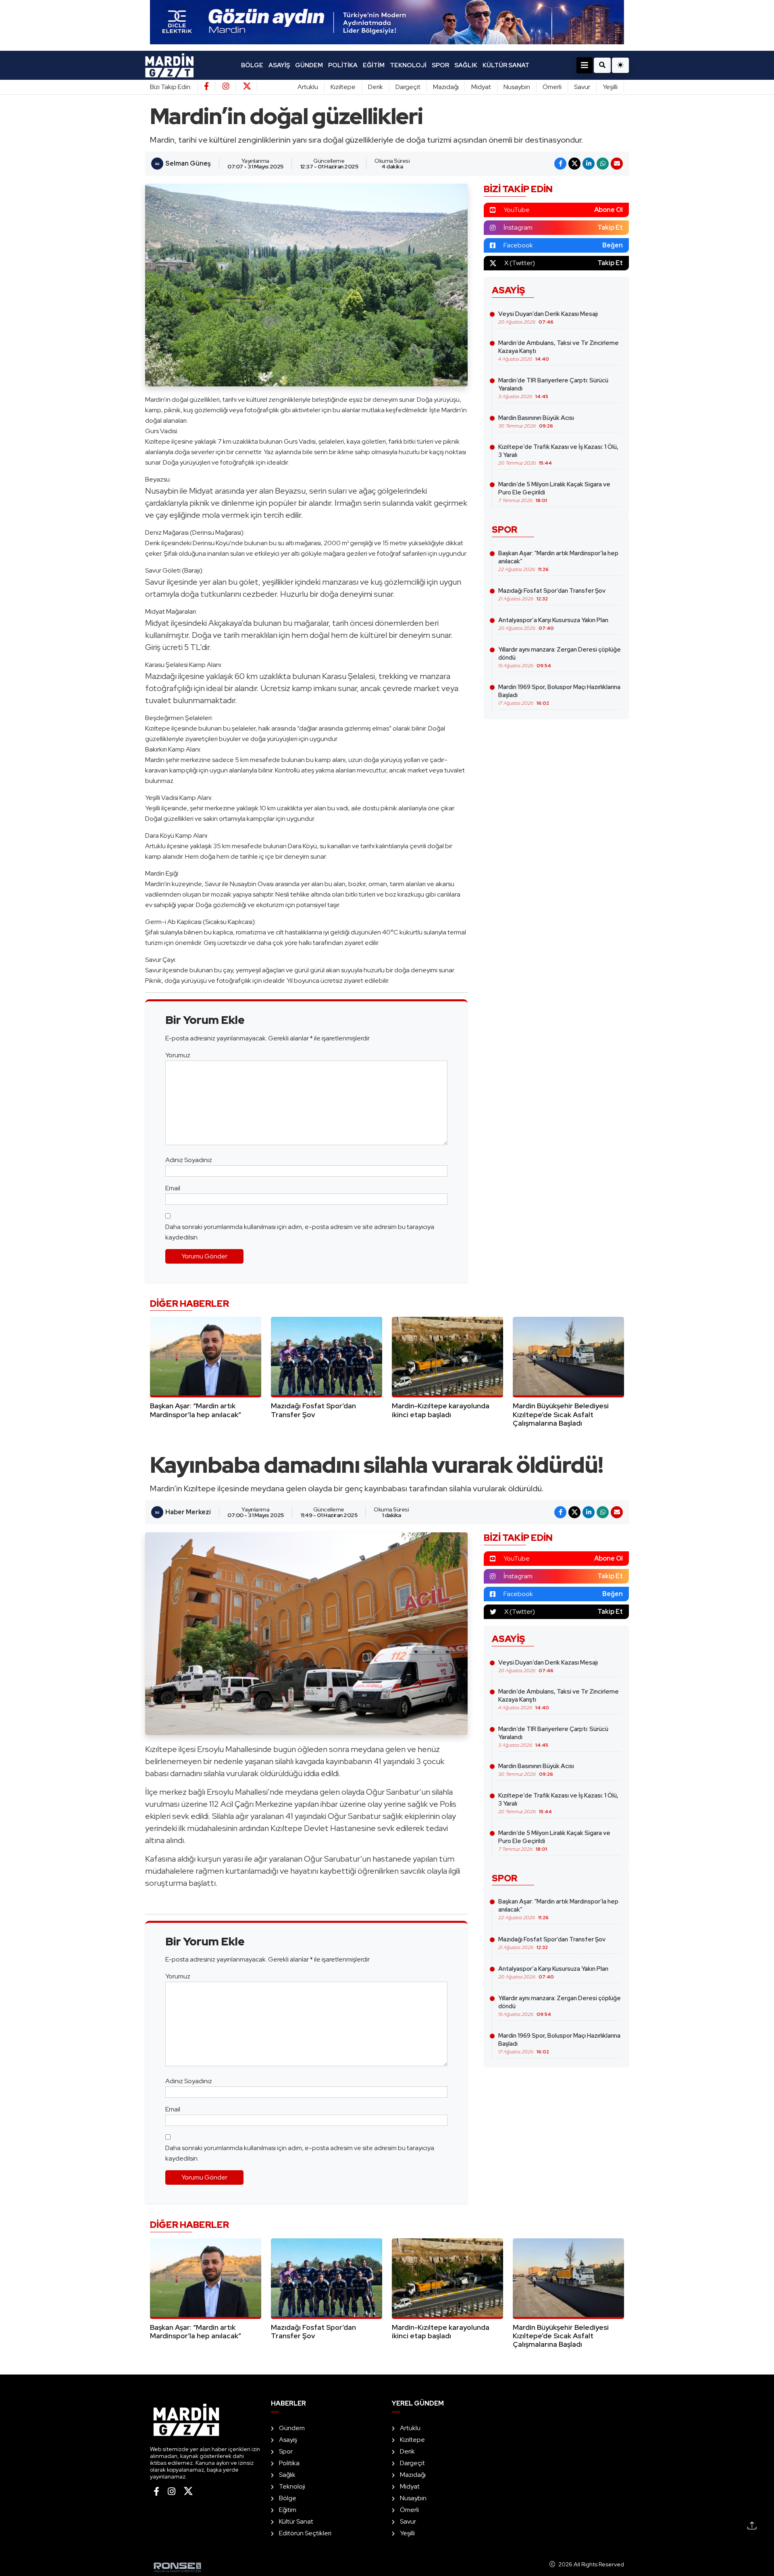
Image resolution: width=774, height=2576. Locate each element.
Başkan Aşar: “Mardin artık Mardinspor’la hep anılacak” (558, 561)
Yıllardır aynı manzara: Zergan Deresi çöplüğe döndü (560, 657)
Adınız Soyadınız (189, 1160)
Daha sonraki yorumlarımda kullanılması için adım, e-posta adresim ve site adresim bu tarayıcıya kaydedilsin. (300, 1232)
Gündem (309, 65)
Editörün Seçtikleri (305, 2533)
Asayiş (279, 65)
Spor (440, 65)
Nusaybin (517, 87)
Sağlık (466, 65)
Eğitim (374, 65)
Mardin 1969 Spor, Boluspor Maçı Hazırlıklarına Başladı (559, 695)
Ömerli (552, 87)
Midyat (481, 87)
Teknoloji (408, 65)
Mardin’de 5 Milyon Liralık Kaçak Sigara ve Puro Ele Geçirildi (554, 492)
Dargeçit (408, 87)
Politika (343, 65)
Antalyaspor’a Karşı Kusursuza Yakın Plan (553, 624)
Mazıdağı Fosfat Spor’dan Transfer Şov (552, 594)
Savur (582, 87)
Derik (376, 87)
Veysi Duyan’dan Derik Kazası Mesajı (548, 318)
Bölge (252, 65)
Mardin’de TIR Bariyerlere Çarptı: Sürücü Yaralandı (553, 388)
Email (173, 1188)
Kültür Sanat (506, 65)
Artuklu (308, 87)
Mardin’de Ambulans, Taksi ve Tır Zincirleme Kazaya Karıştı (559, 351)
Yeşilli (610, 87)
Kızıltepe (343, 87)
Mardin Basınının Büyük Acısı (536, 421)
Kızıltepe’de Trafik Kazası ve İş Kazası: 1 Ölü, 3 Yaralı (558, 455)
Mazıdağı (446, 87)
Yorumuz (178, 1055)
